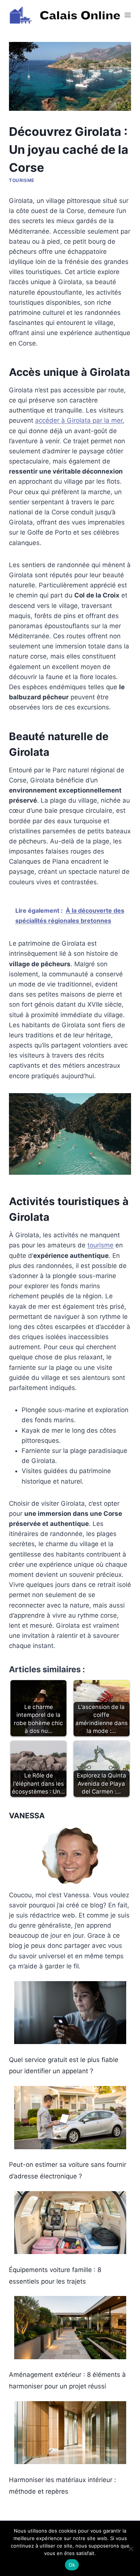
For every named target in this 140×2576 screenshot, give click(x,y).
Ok (72, 2565)
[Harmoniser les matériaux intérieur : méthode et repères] (70, 2433)
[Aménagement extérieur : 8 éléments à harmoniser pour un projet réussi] (70, 2328)
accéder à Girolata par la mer (79, 420)
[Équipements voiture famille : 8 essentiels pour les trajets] (70, 2223)
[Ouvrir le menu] (128, 15)
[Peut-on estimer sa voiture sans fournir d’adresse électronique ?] (70, 2118)
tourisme (100, 1245)
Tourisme (22, 180)
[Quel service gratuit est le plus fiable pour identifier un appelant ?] (70, 2013)
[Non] (131, 2549)
